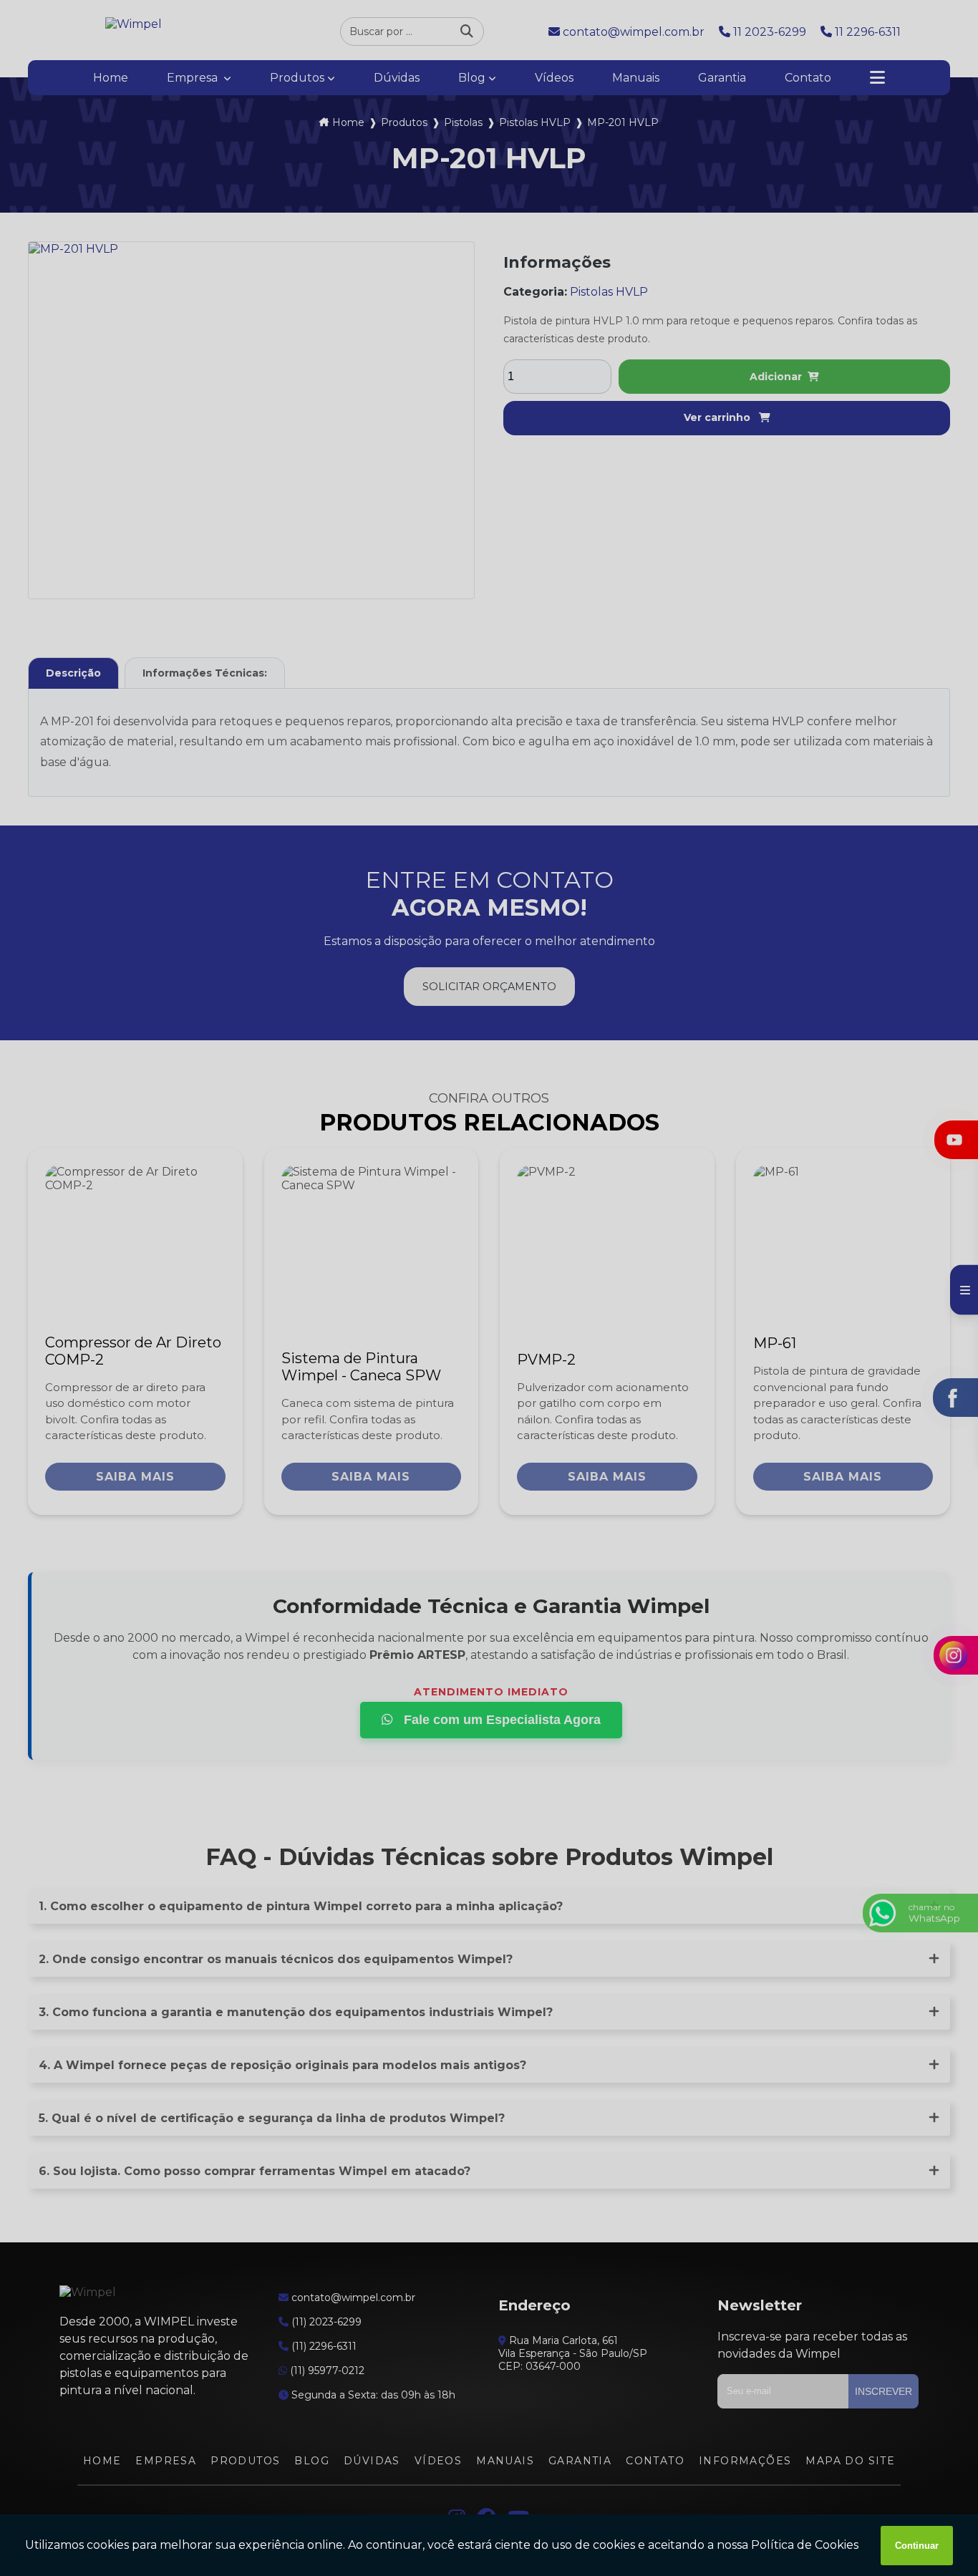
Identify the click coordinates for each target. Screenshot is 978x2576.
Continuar (917, 2546)
